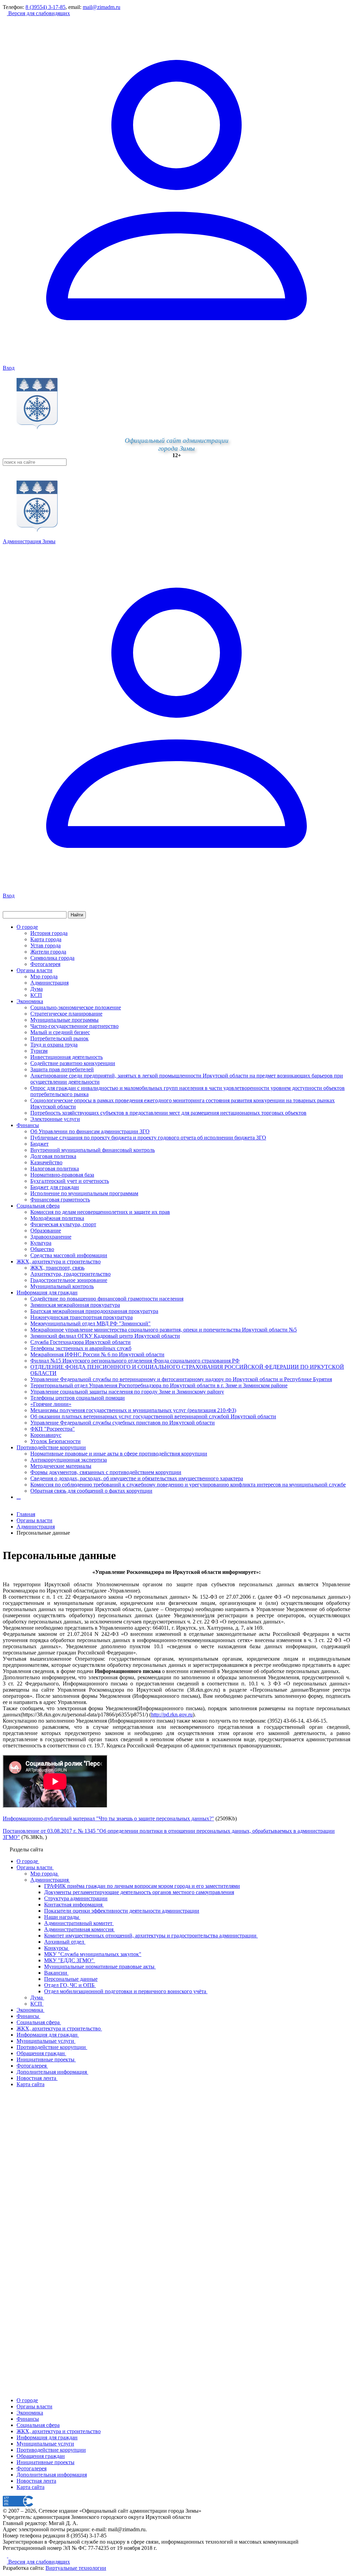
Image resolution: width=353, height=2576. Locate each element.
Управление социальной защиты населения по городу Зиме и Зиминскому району (127, 1392)
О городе (27, 927)
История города (49, 933)
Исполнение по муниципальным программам (84, 1193)
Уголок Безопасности (56, 1441)
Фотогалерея (45, 964)
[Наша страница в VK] (10, 2556)
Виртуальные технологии (76, 2568)
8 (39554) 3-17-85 (46, 7)
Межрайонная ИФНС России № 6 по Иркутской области (97, 1354)
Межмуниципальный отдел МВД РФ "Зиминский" (90, 1323)
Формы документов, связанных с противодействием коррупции (106, 1472)
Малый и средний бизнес (60, 1032)
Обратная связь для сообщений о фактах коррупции (91, 1491)
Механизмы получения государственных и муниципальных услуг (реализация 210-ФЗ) (133, 1410)
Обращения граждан (41, 2456)
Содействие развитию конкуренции (73, 1063)
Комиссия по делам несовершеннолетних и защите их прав (100, 1212)
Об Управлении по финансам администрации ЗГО (90, 1131)
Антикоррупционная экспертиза (69, 1460)
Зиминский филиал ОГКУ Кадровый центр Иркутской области (105, 1336)
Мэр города (44, 976)
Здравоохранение (51, 1237)
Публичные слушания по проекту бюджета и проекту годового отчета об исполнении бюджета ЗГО (148, 1138)
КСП (36, 995)
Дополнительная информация (52, 2475)
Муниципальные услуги (45, 2444)
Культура (41, 1243)
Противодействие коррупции (51, 1447)
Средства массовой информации (69, 1255)
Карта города (46, 939)
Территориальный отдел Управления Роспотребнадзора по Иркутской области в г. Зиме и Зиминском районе (159, 1385)
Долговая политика (53, 1156)
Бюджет (39, 1144)
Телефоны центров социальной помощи (78, 1398)
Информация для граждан (47, 1292)
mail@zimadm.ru (102, 7)
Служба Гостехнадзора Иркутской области (80, 1342)
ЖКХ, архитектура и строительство (59, 1261)
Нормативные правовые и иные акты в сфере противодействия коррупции (119, 1454)
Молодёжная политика (57, 1218)
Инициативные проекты (46, 2462)
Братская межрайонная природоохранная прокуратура (94, 1311)
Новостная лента (36, 2481)
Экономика (30, 1001)
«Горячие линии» (51, 1404)
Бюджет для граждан (55, 1187)
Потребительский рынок (59, 1038)
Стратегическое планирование (66, 1014)
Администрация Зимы (29, 541)
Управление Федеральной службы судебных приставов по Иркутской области (123, 1423)
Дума (37, 989)
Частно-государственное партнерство (74, 1026)
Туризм (39, 1051)
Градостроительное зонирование (69, 1280)
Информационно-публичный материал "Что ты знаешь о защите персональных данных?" (108, 1818)
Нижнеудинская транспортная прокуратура (82, 1317)
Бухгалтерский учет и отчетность (70, 1181)
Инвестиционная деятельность (67, 1057)
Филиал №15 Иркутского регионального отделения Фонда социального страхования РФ (135, 1361)
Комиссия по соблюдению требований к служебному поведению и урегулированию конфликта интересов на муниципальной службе (188, 1485)
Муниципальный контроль (62, 1286)
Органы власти (34, 970)
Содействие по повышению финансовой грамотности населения (107, 1299)
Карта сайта (31, 2487)
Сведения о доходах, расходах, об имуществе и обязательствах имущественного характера (137, 1478)
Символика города (52, 958)
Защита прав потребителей (62, 1069)
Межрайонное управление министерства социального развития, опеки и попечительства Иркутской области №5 (164, 1330)
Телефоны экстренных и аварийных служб (81, 1348)
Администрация (49, 983)
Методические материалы (61, 1466)
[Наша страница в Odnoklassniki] (6, 2556)
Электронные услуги (55, 1119)
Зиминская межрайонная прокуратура (75, 1305)
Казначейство (46, 1162)
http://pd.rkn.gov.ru (172, 1715)
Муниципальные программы (64, 1020)
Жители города (48, 952)
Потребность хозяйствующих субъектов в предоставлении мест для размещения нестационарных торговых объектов (168, 1113)
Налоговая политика (55, 1169)
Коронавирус (46, 1435)
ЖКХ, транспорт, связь (57, 1268)
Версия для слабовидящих (38, 13)
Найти (77, 915)
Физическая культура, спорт (63, 1224)
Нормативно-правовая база (62, 1175)
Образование (46, 1231)
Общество (42, 1249)
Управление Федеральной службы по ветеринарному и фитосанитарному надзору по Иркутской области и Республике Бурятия (181, 1379)
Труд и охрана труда (54, 1045)
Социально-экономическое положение (76, 1007)
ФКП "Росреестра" (53, 1429)
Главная (26, 1514)
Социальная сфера (38, 1206)
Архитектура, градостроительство (70, 1274)
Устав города (46, 945)
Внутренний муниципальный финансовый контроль (93, 1150)
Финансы (28, 1125)
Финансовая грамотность (60, 1200)
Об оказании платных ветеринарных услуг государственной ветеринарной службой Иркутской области (153, 1416)
